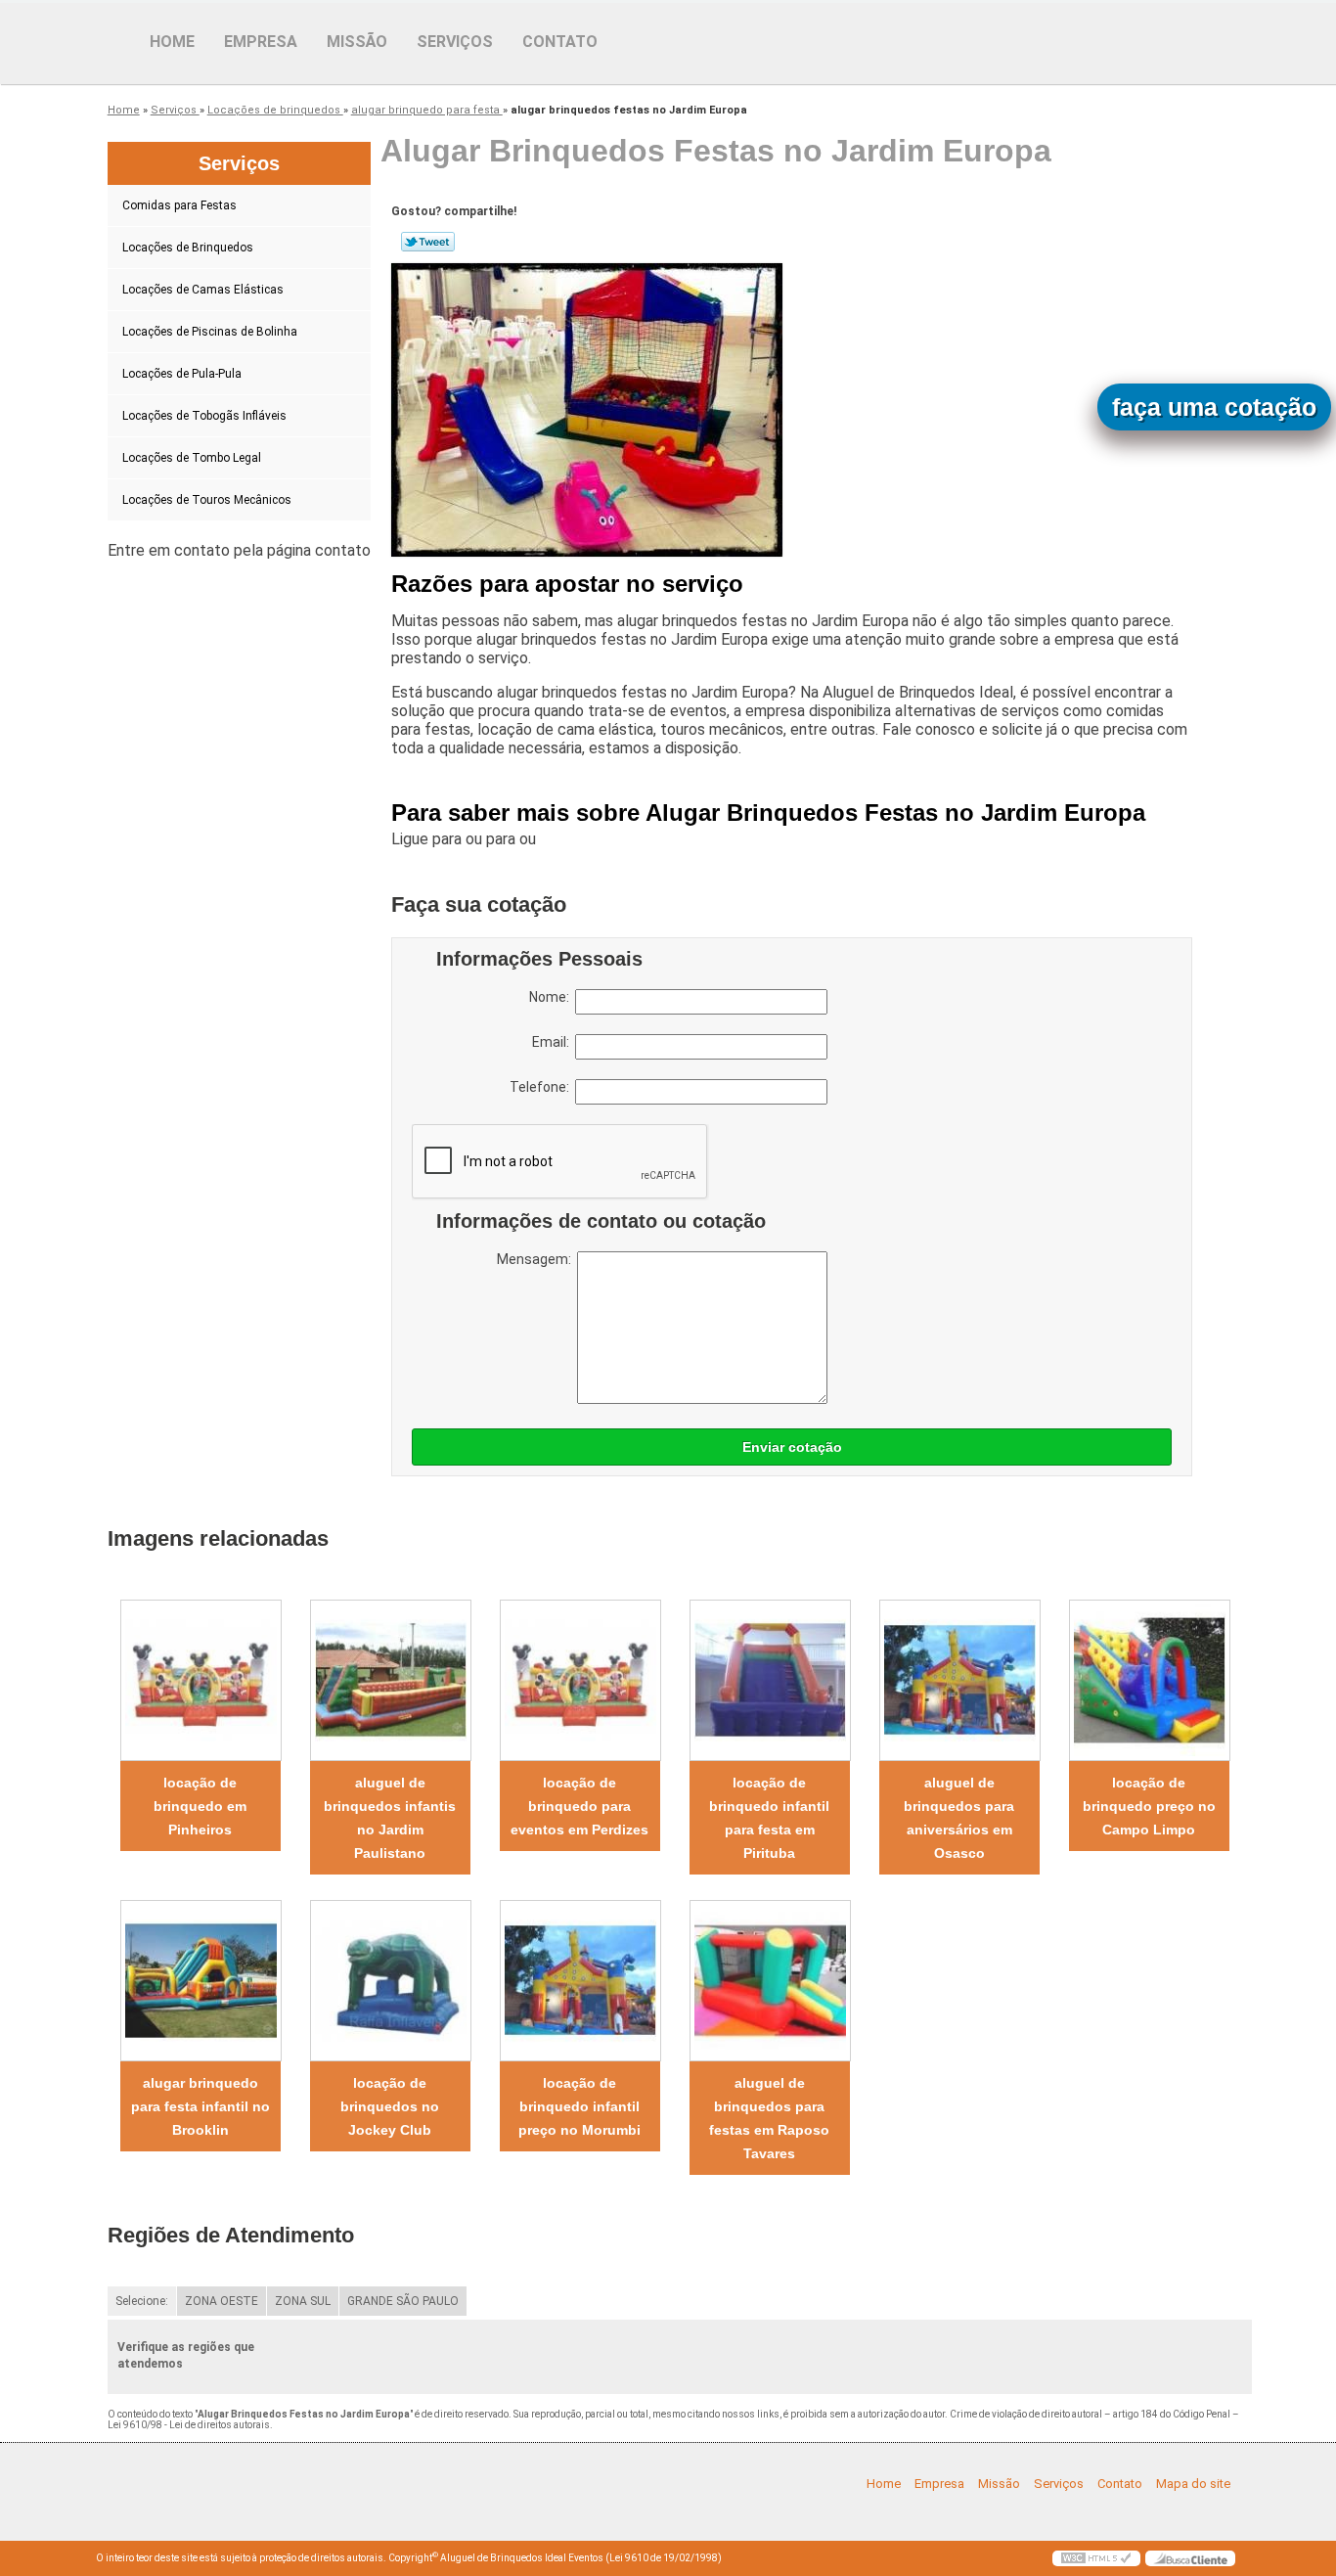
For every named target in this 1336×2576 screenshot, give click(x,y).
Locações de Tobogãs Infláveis (204, 416)
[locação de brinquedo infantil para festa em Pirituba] (770, 1680)
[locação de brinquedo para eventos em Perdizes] (580, 1680)
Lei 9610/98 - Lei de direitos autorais (189, 2425)
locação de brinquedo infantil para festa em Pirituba (769, 1818)
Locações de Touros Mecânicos (207, 500)
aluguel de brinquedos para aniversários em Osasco (959, 1818)
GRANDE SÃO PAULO (403, 2301)
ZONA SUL (303, 2301)
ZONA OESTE (222, 2301)
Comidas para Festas (179, 205)
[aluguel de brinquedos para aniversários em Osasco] (959, 1680)
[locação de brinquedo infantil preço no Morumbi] (580, 1981)
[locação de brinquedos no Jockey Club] (390, 1981)
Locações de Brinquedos (188, 248)
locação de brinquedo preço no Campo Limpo (1149, 1806)
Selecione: (142, 2301)
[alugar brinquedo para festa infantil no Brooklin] (200, 1981)
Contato (560, 42)
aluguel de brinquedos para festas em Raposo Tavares (769, 2118)
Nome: (552, 997)
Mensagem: (537, 1259)
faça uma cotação (1214, 407)
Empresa (261, 42)
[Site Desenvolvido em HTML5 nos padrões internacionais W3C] (1096, 2558)
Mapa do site (1193, 2484)
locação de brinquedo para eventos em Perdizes (579, 1806)
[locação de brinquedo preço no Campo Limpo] (1149, 1680)
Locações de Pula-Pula (182, 374)
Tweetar (428, 242)
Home (172, 42)
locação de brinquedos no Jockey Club (390, 2106)
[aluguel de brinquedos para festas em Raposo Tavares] (770, 1981)
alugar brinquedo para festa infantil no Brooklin (200, 2106)
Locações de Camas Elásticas (203, 290)
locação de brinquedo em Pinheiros (200, 1806)
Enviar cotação (792, 1447)
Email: (554, 1042)
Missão (357, 42)
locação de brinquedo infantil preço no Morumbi (579, 2106)
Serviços (455, 42)
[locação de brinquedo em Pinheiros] (200, 1680)
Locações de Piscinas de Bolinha (210, 332)
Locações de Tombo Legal (192, 458)
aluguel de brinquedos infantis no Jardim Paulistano (390, 1818)
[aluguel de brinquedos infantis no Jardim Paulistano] (390, 1680)
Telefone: (542, 1087)
